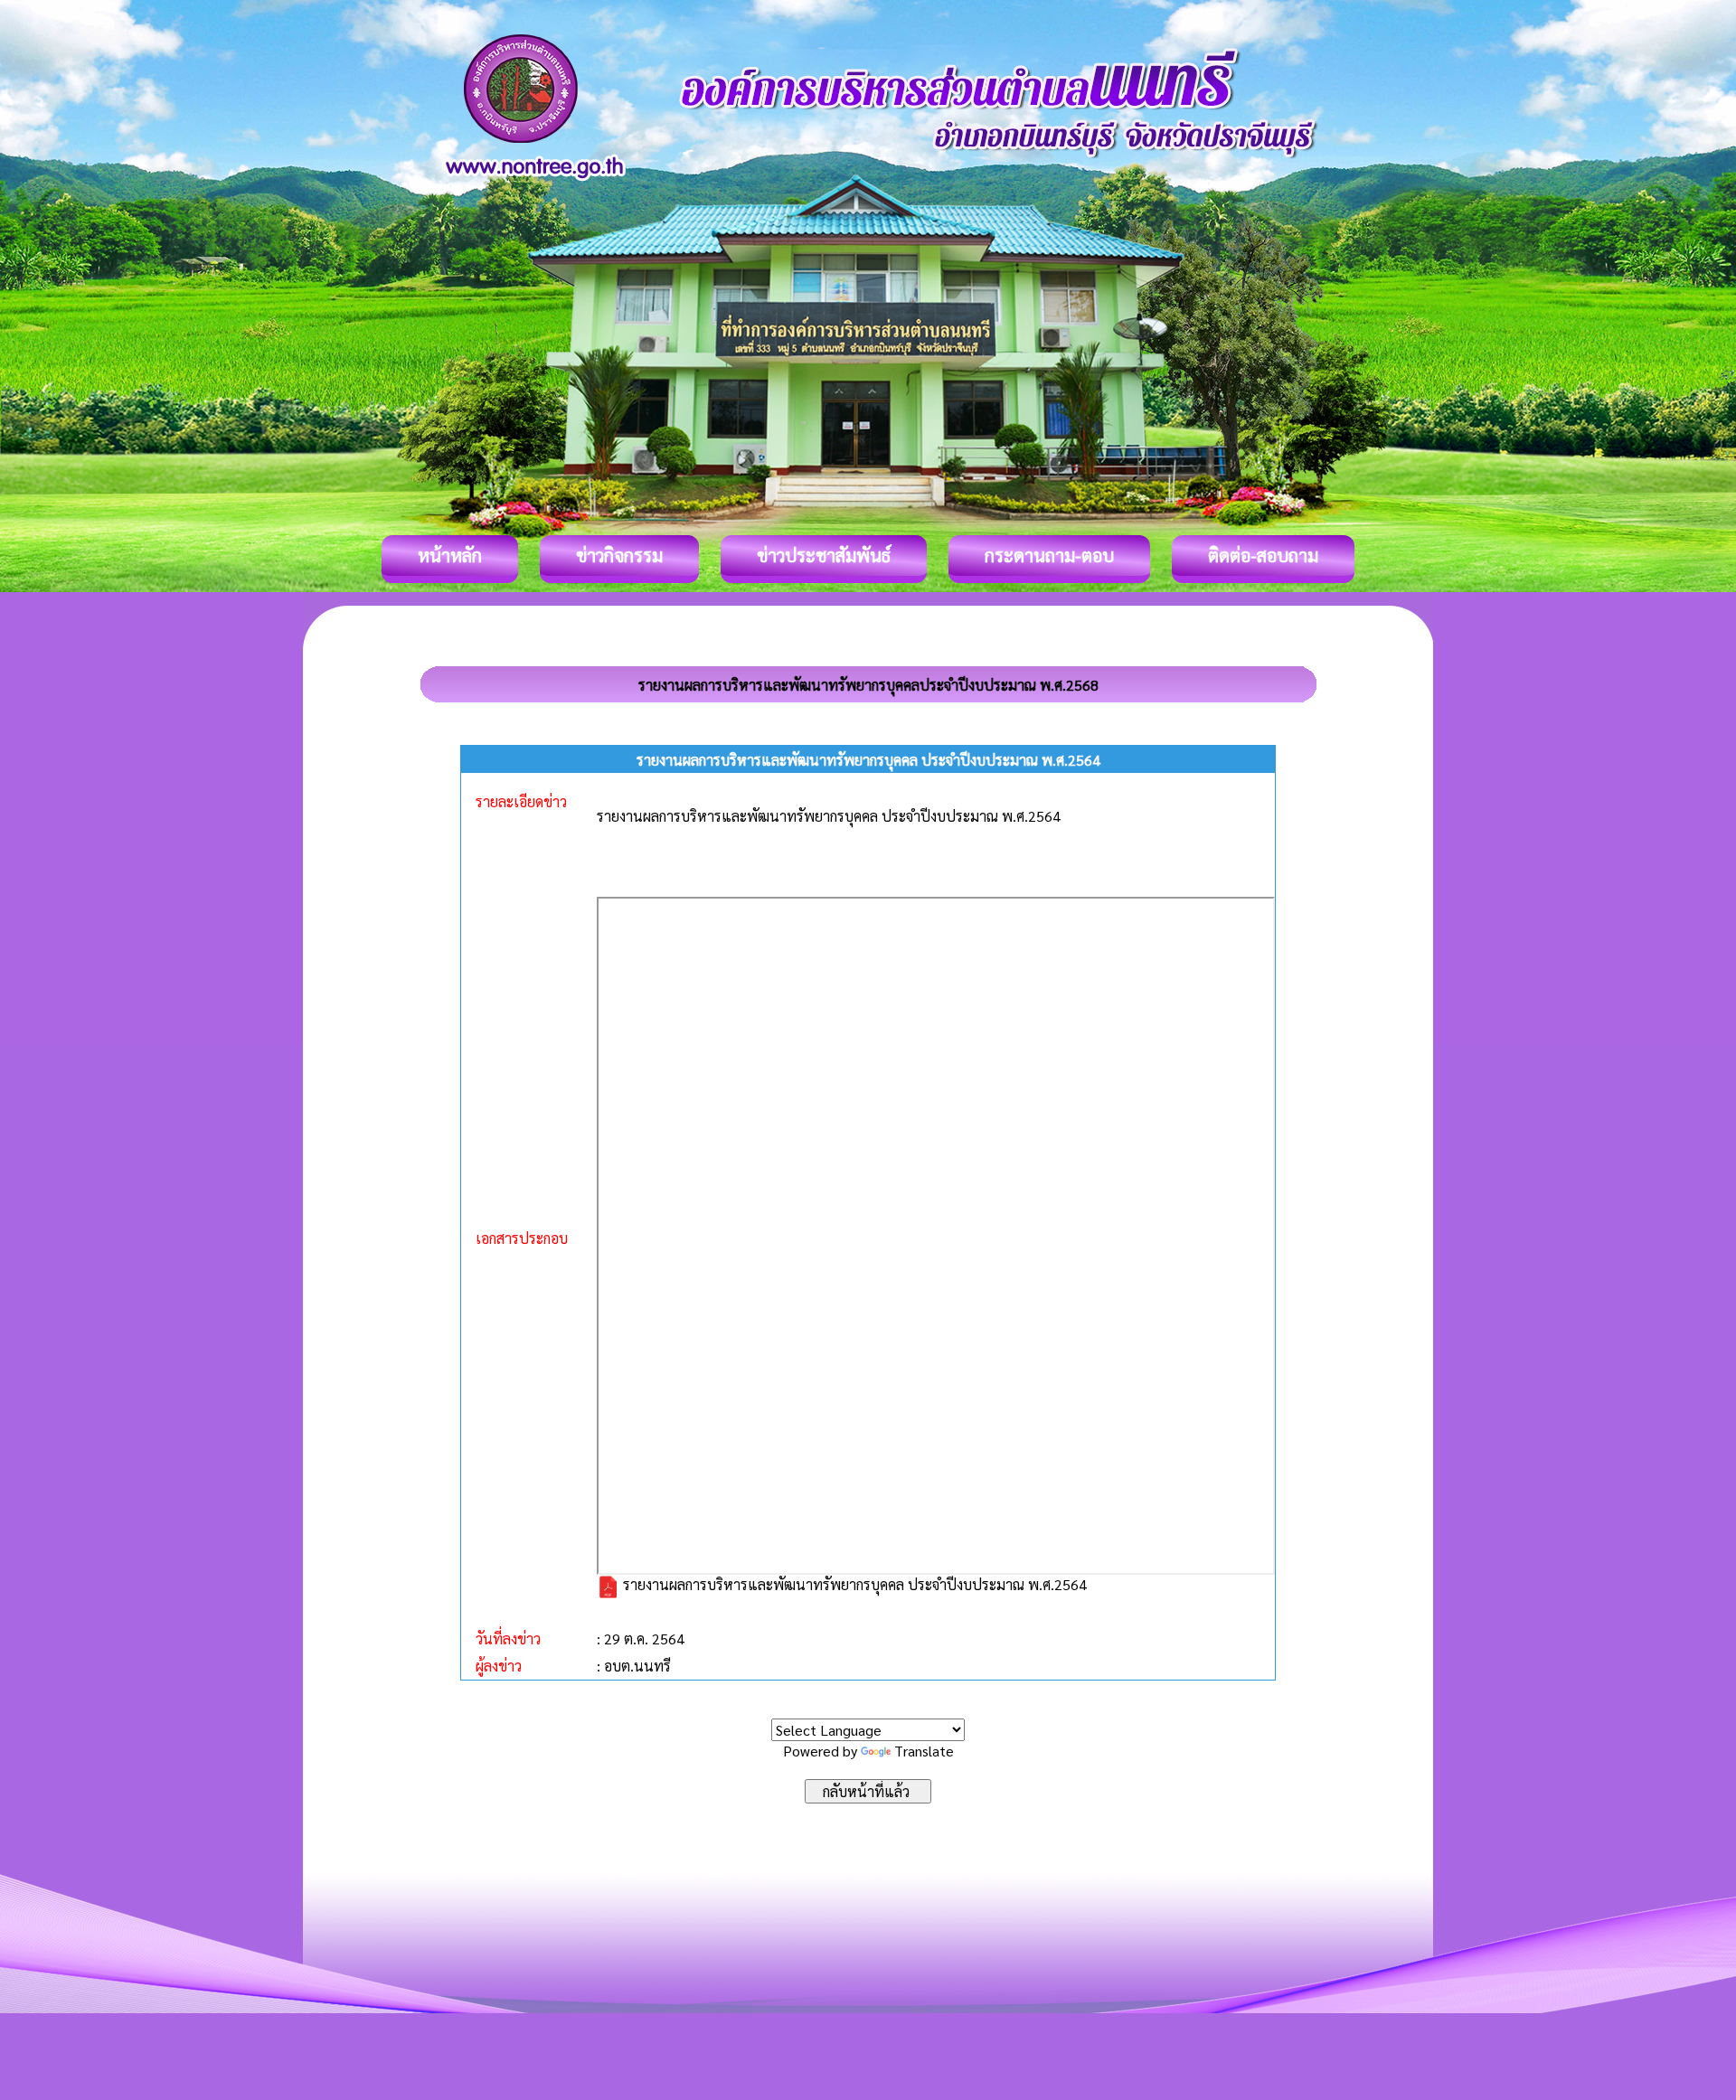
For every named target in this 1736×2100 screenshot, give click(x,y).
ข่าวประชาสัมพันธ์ (824, 555)
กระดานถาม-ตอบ (1049, 555)
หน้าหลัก (450, 555)
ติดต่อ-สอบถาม (1263, 555)
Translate (924, 1751)
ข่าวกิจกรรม (619, 555)
